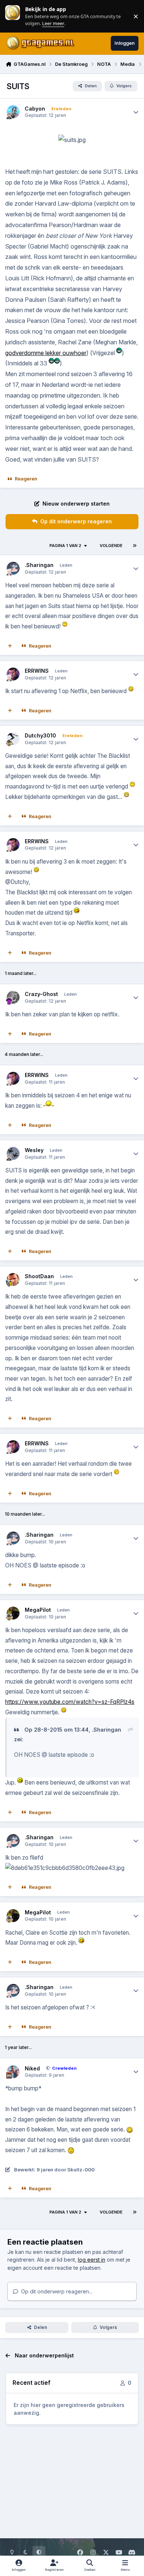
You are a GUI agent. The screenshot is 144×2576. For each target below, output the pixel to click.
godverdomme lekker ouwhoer (46, 353)
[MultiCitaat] (10, 646)
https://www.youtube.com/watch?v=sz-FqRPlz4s (70, 1702)
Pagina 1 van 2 (65, 546)
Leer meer (13, 16)
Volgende (111, 546)
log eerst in (92, 2260)
